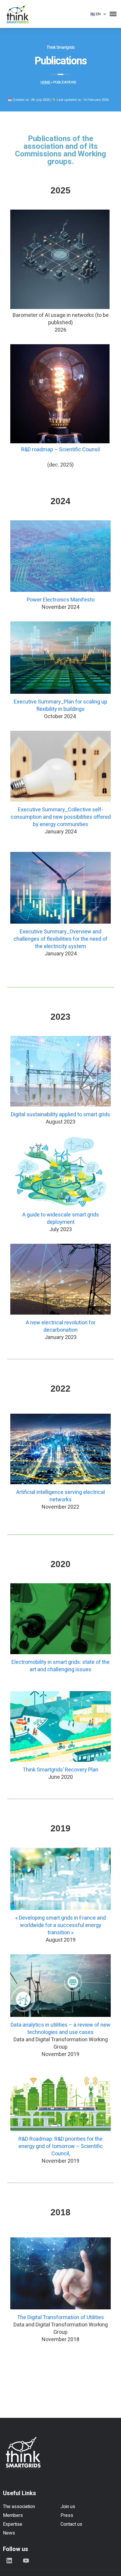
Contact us (71, 2524)
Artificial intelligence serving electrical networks (60, 1496)
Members (13, 2515)
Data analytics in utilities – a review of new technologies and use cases (60, 2029)
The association (19, 2507)
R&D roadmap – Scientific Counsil (60, 450)
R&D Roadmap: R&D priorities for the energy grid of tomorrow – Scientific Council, (61, 2146)
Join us (68, 2507)
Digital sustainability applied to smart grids (60, 1115)
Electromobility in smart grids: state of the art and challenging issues (60, 1666)
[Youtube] (26, 2560)
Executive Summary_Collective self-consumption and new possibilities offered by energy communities (61, 817)
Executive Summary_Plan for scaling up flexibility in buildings (60, 706)
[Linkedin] (9, 2560)
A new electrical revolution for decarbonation (61, 1326)
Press (67, 2515)
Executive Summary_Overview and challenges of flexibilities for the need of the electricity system (60, 939)
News (9, 2533)
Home (45, 82)
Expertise (13, 2524)
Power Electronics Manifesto (61, 600)
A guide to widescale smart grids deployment (61, 1218)
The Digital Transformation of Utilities (60, 2317)
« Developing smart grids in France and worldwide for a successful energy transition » (60, 1925)
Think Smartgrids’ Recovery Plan (60, 1770)
